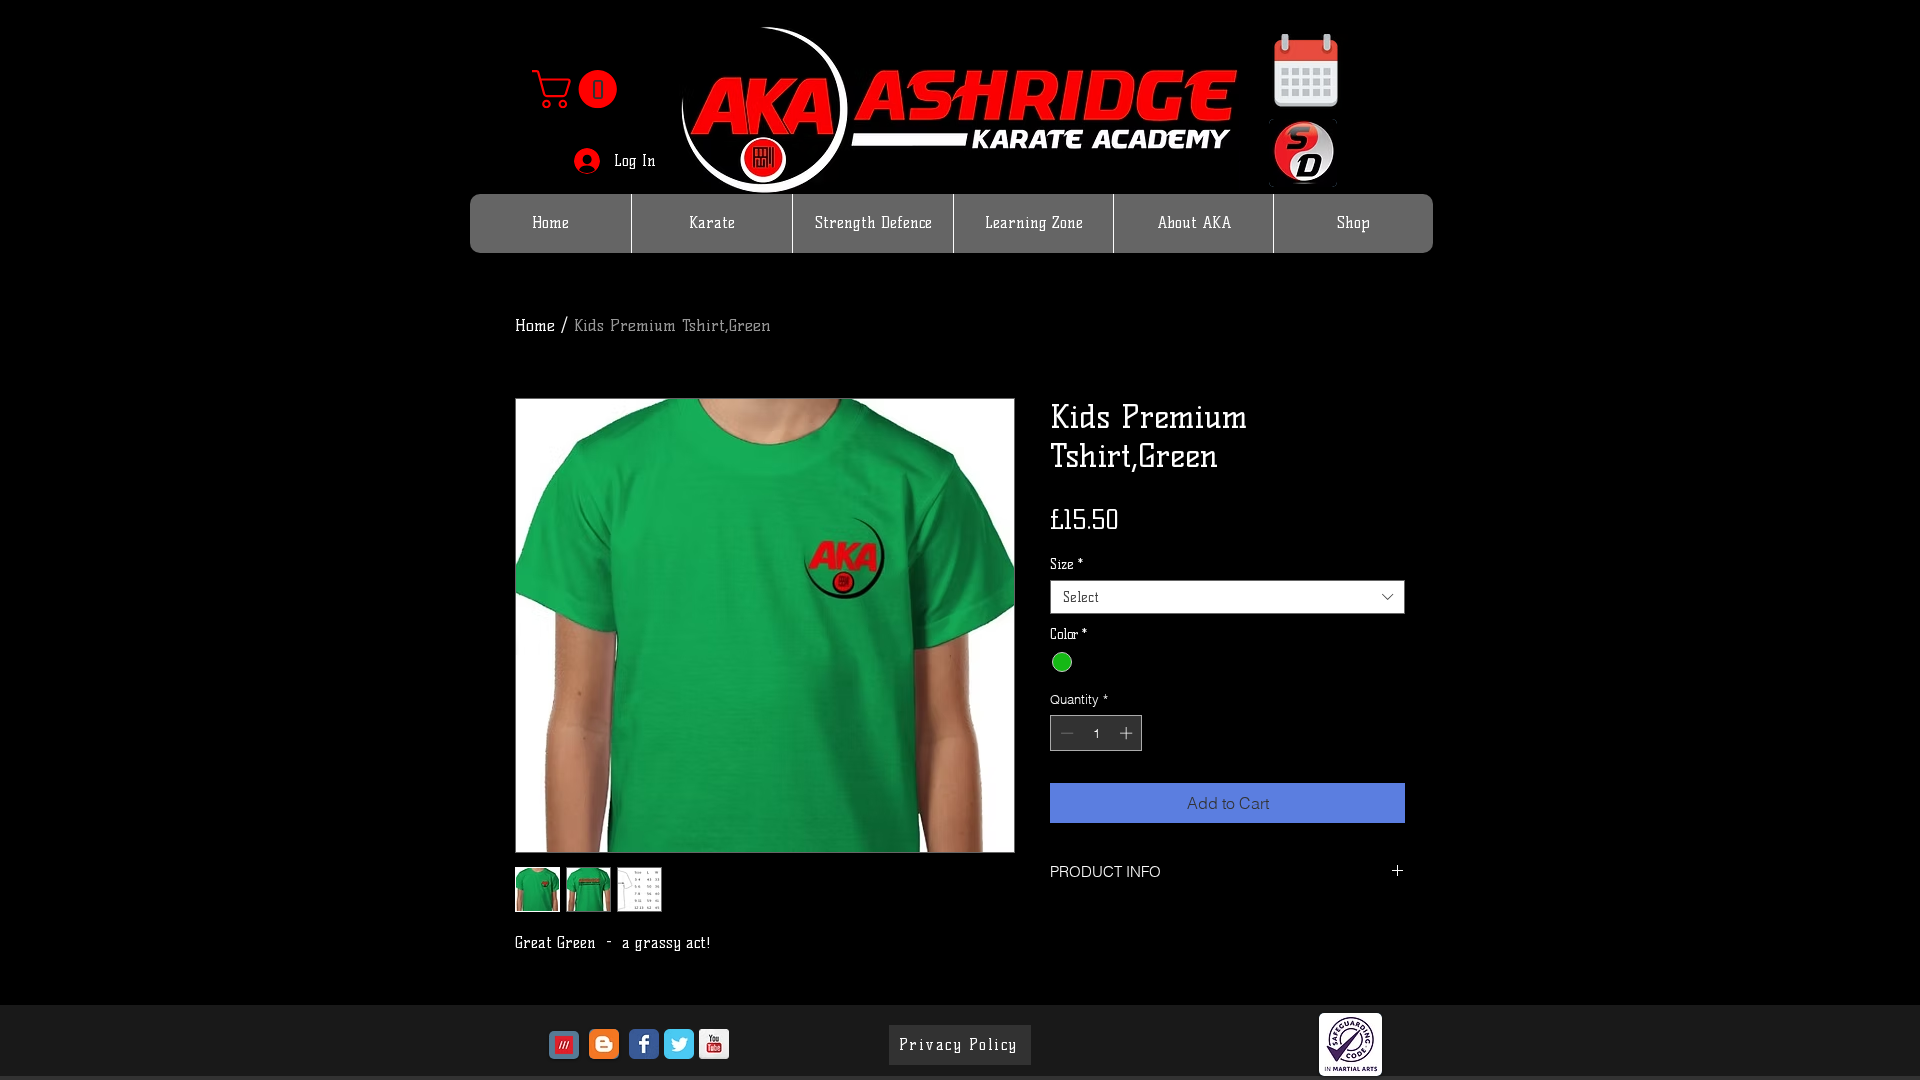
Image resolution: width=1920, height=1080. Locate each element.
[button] (579, 89)
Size (1066, 564)
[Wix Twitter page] (679, 1044)
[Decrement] (1065, 733)
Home (535, 325)
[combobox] (1227, 597)
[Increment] (1128, 733)
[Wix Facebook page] (644, 1044)
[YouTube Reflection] (714, 1044)
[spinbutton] (1096, 733)
